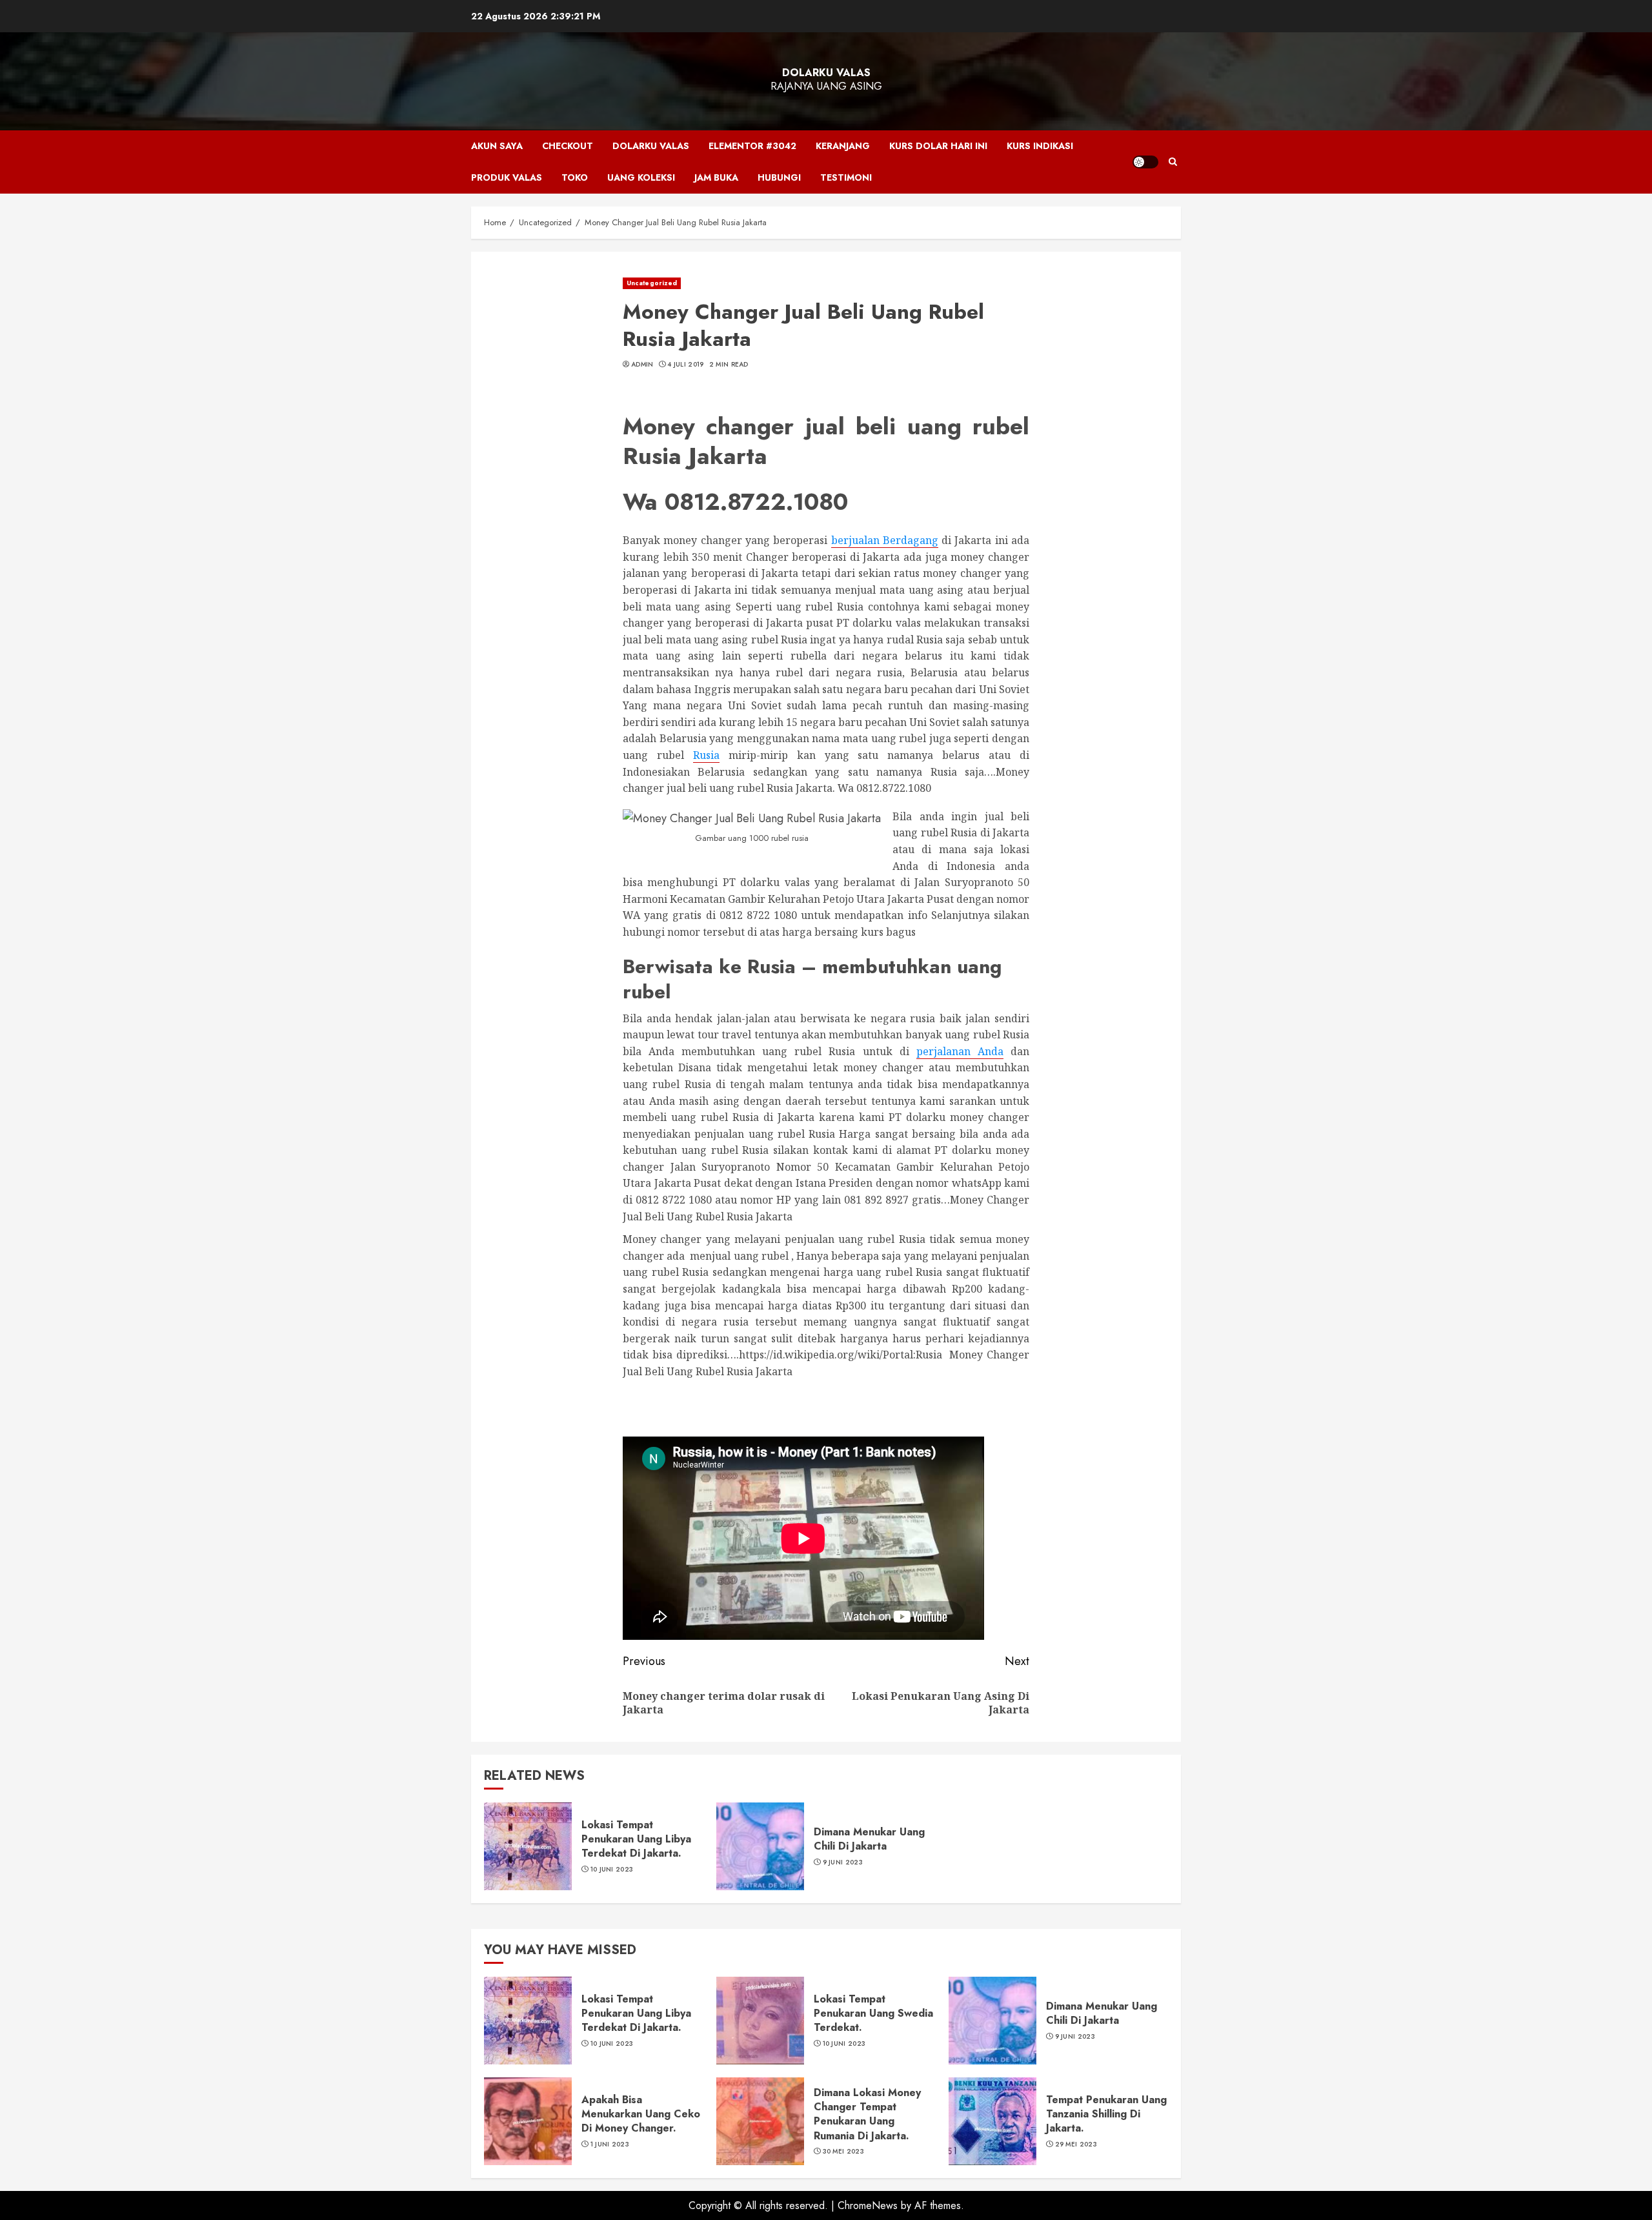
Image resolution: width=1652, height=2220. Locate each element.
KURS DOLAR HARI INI (938, 146)
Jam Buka (716, 177)
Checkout (568, 146)
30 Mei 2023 (843, 2152)
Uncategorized (652, 283)
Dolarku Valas (826, 73)
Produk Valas (507, 177)
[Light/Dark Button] (1145, 162)
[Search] (1173, 162)
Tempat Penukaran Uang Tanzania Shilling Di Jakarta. (1106, 2114)
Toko (575, 177)
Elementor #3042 (752, 146)
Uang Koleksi (641, 177)
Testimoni (846, 177)
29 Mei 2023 (1076, 2144)
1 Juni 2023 (610, 2144)
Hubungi (779, 177)
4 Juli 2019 (685, 365)
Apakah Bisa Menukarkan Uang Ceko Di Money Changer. (641, 2114)
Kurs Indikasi (1040, 146)
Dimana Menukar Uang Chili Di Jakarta (869, 1839)
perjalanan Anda (960, 1051)
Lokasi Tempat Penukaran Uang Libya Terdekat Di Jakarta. (636, 1839)
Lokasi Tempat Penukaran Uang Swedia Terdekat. (873, 2013)
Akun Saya (497, 146)
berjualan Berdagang (885, 540)
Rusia (706, 755)
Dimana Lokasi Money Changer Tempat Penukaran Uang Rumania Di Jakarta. (867, 2114)
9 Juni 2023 (843, 1862)
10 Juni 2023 (612, 1870)
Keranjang (843, 146)
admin (642, 365)
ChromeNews (868, 2205)
